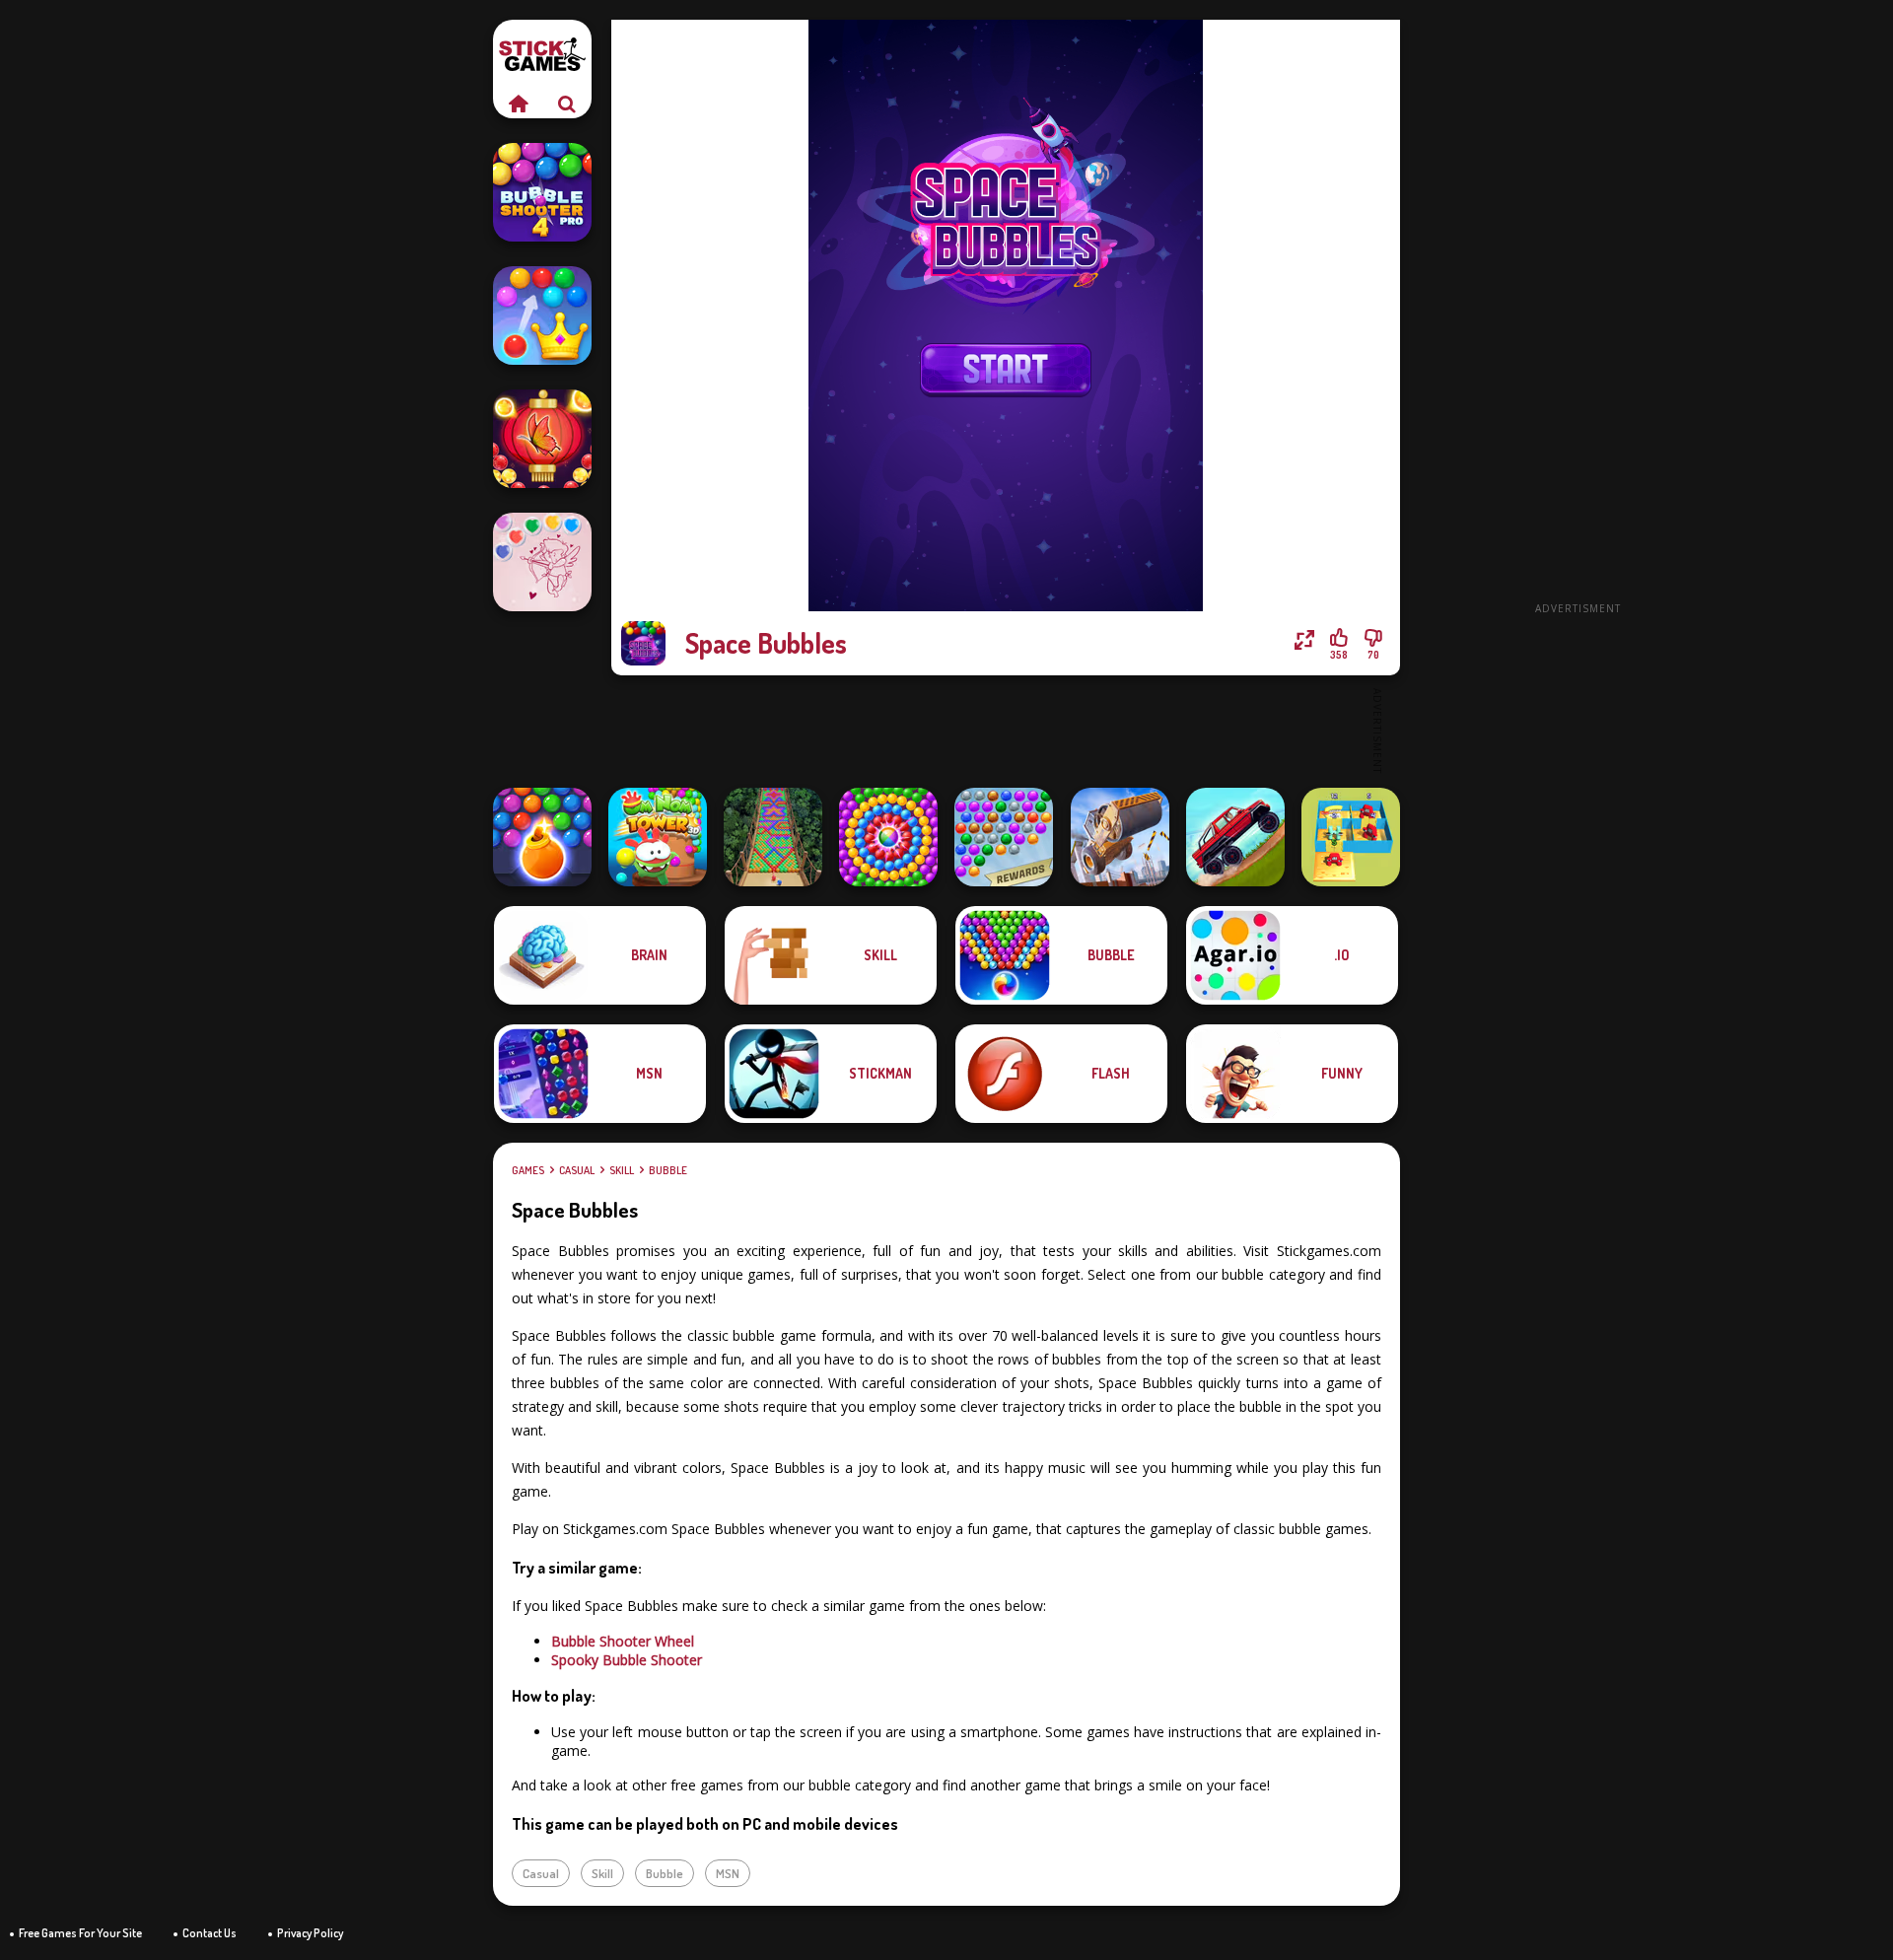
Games (528, 1170)
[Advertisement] (1577, 315)
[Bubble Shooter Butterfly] (542, 439)
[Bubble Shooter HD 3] (542, 837)
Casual (577, 1170)
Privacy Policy (310, 1933)
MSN (728, 1873)
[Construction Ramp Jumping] (1120, 837)
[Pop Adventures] (888, 837)
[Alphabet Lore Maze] (1351, 837)
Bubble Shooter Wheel (623, 1641)
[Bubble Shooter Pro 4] (542, 192)
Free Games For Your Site (80, 1933)
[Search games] (567, 104)
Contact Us (210, 1933)
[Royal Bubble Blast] (542, 315)
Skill (622, 1170)
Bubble (668, 1170)
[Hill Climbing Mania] (1235, 837)
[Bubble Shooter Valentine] (542, 562)
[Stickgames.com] (518, 104)
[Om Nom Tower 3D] (658, 837)
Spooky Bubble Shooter (627, 1660)
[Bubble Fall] (773, 837)
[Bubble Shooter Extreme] (1004, 837)
